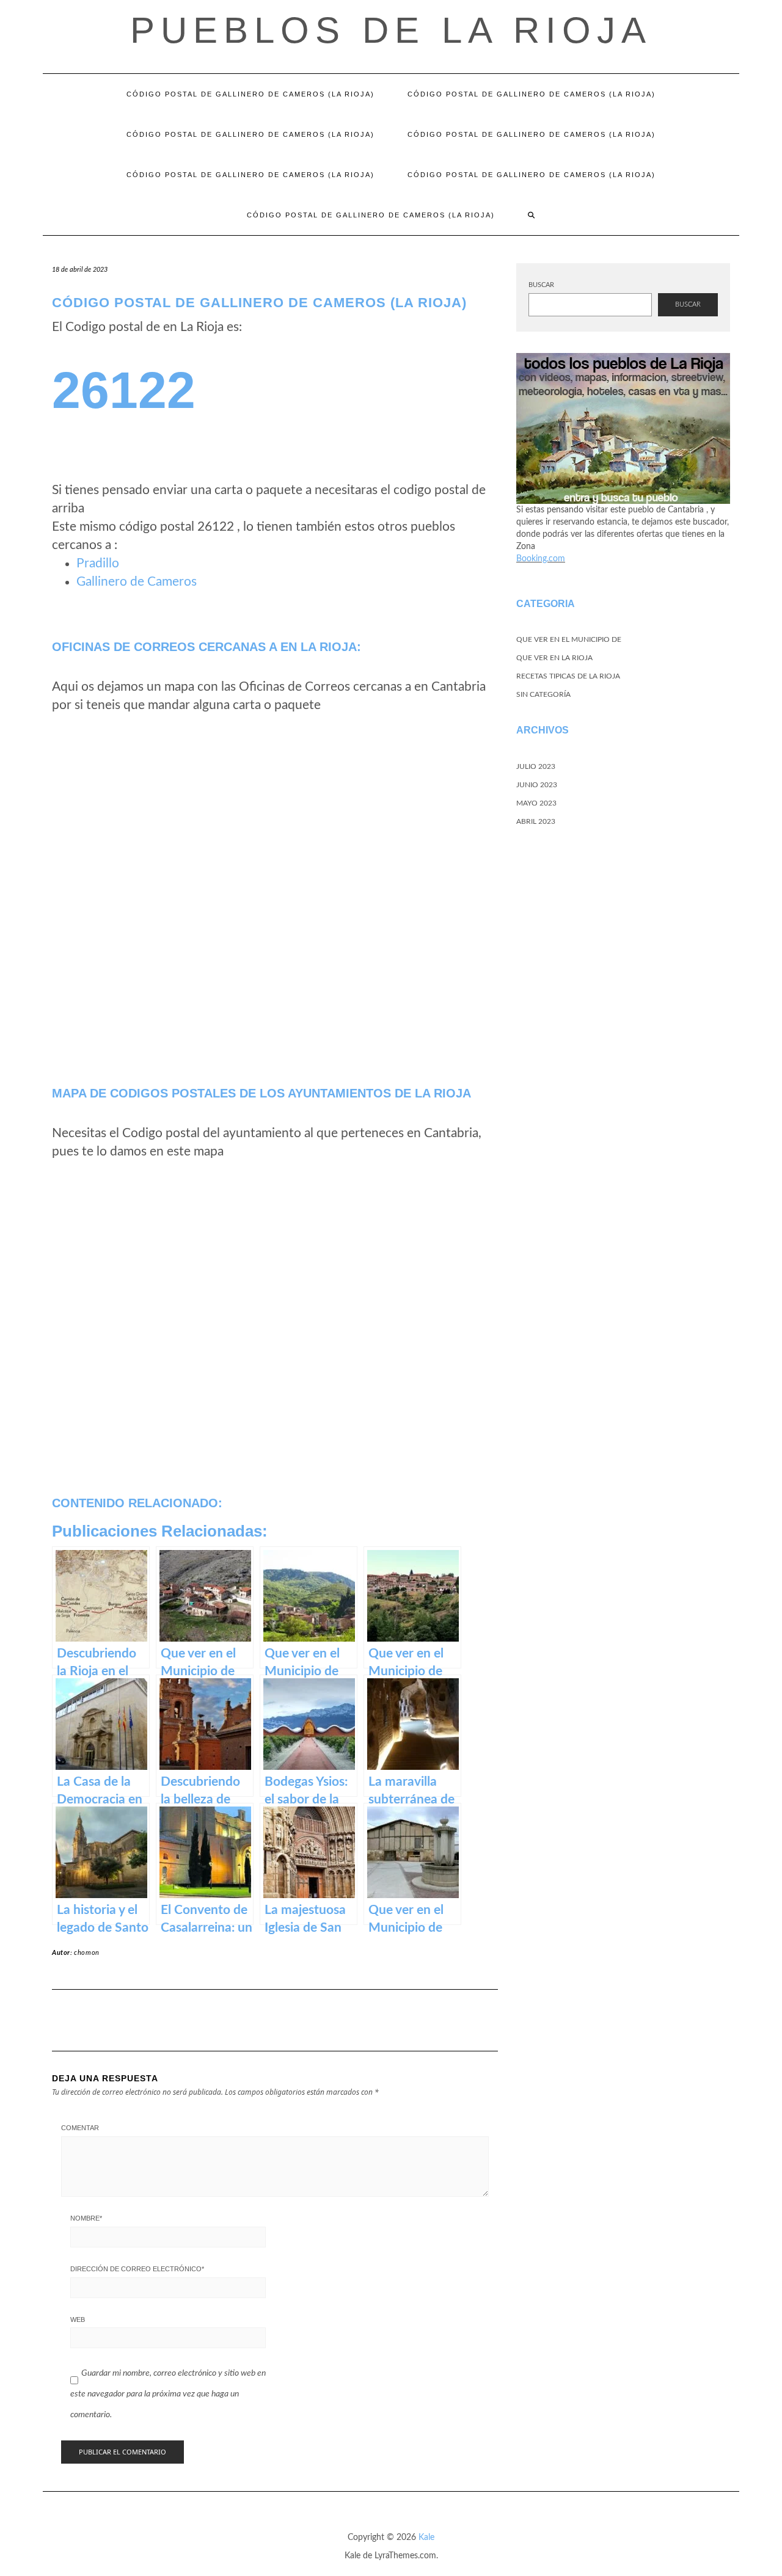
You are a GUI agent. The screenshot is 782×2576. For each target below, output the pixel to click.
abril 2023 (536, 821)
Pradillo (98, 563)
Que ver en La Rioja (554, 658)
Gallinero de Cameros (137, 582)
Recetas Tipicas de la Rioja (568, 676)
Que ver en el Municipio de (569, 639)
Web (78, 2319)
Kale (426, 2538)
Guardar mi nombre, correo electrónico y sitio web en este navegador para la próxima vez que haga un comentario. (168, 2394)
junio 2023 (537, 785)
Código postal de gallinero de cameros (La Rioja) (250, 94)
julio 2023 (536, 766)
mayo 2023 (536, 803)
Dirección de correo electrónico (137, 2269)
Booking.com (541, 559)
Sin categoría (543, 694)
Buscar (541, 285)
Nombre (86, 2218)
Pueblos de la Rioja (391, 30)
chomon (87, 1953)
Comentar (80, 2128)
